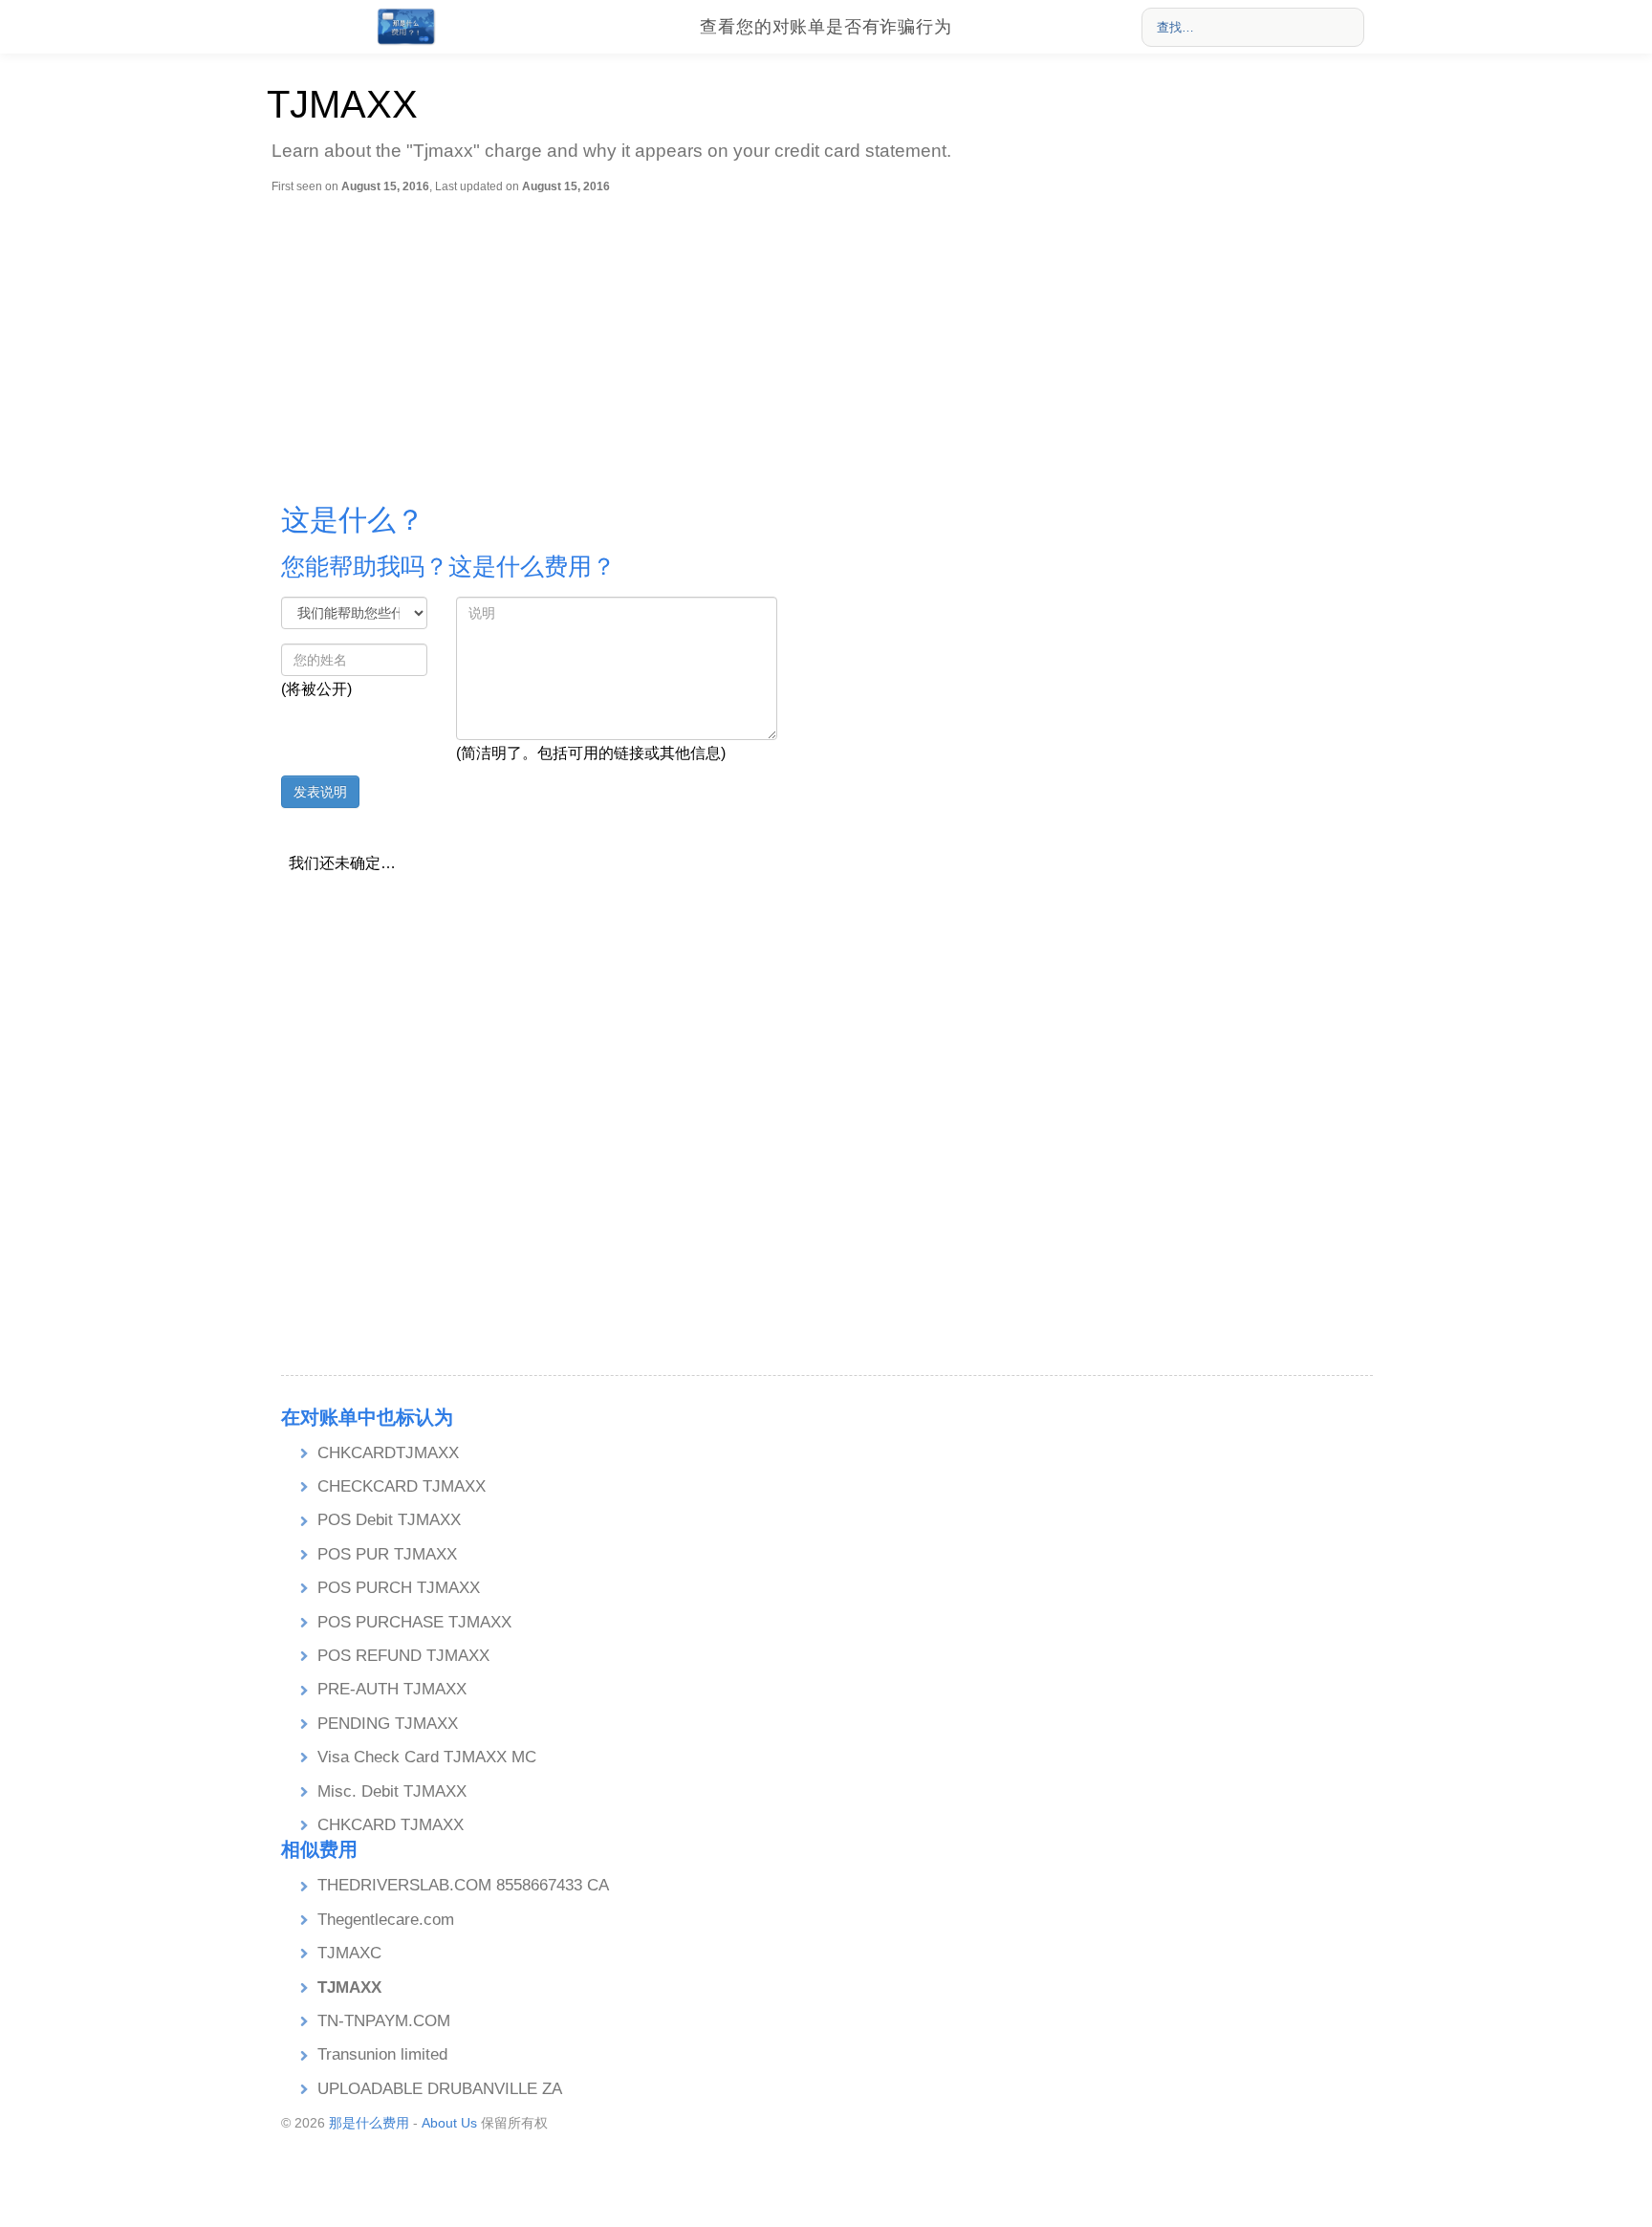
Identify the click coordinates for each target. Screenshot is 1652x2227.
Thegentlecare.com (386, 1920)
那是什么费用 (369, 2123)
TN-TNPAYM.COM (384, 2021)
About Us (449, 2123)
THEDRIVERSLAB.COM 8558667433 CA (463, 1885)
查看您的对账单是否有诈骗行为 (826, 27)
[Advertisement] (831, 338)
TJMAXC (349, 1953)
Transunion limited (382, 2054)
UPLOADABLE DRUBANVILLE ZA (440, 2089)
